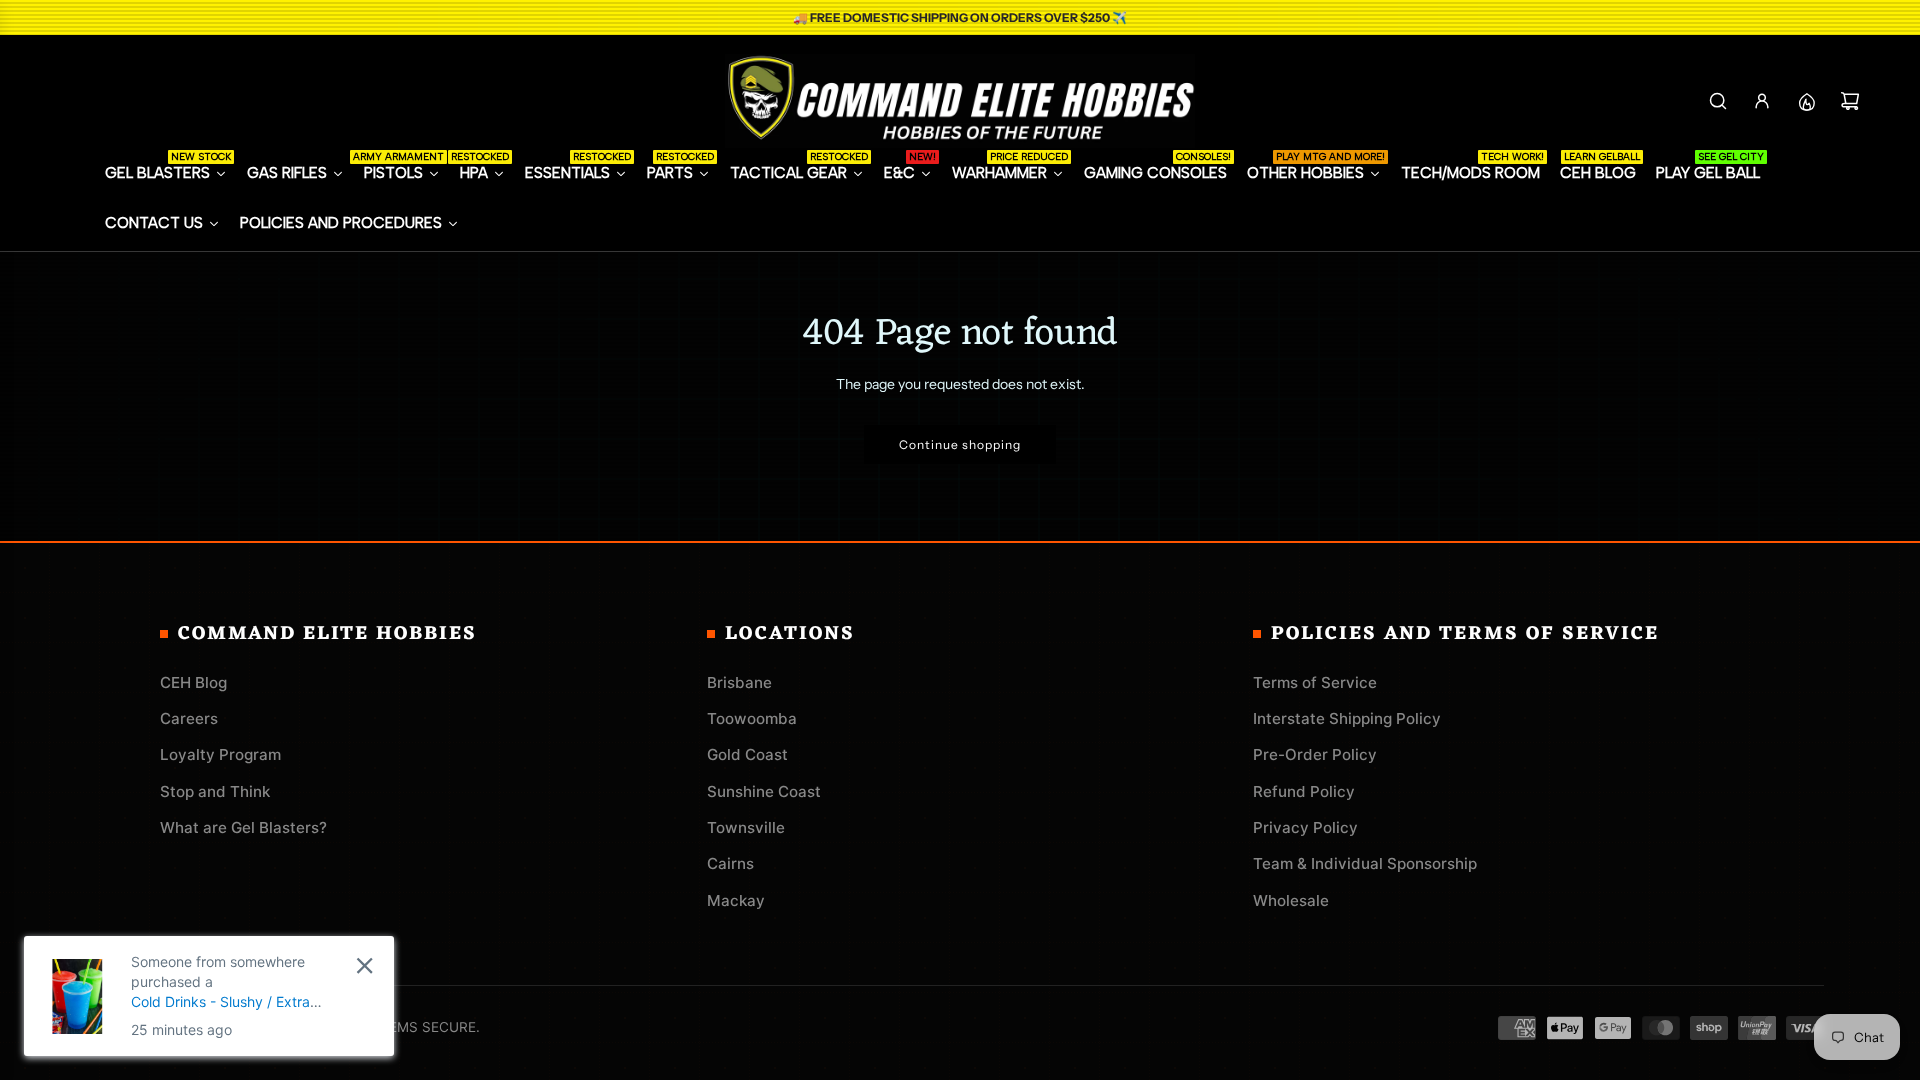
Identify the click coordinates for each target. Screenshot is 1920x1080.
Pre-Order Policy (1315, 754)
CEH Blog (193, 682)
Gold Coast (747, 754)
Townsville (746, 827)
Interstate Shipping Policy (1347, 718)
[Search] (1718, 101)
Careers (189, 718)
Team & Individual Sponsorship (1365, 863)
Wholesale (1291, 900)
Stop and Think (215, 791)
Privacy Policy (1305, 827)
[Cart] (1850, 101)
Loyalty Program (220, 754)
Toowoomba (752, 718)
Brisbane (739, 682)
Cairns (730, 863)
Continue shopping (960, 444)
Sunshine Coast (764, 791)
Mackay (736, 900)
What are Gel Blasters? (243, 827)
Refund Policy (1304, 791)
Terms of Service (1315, 682)
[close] (364, 965)
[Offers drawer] (1806, 101)
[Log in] (1762, 101)
